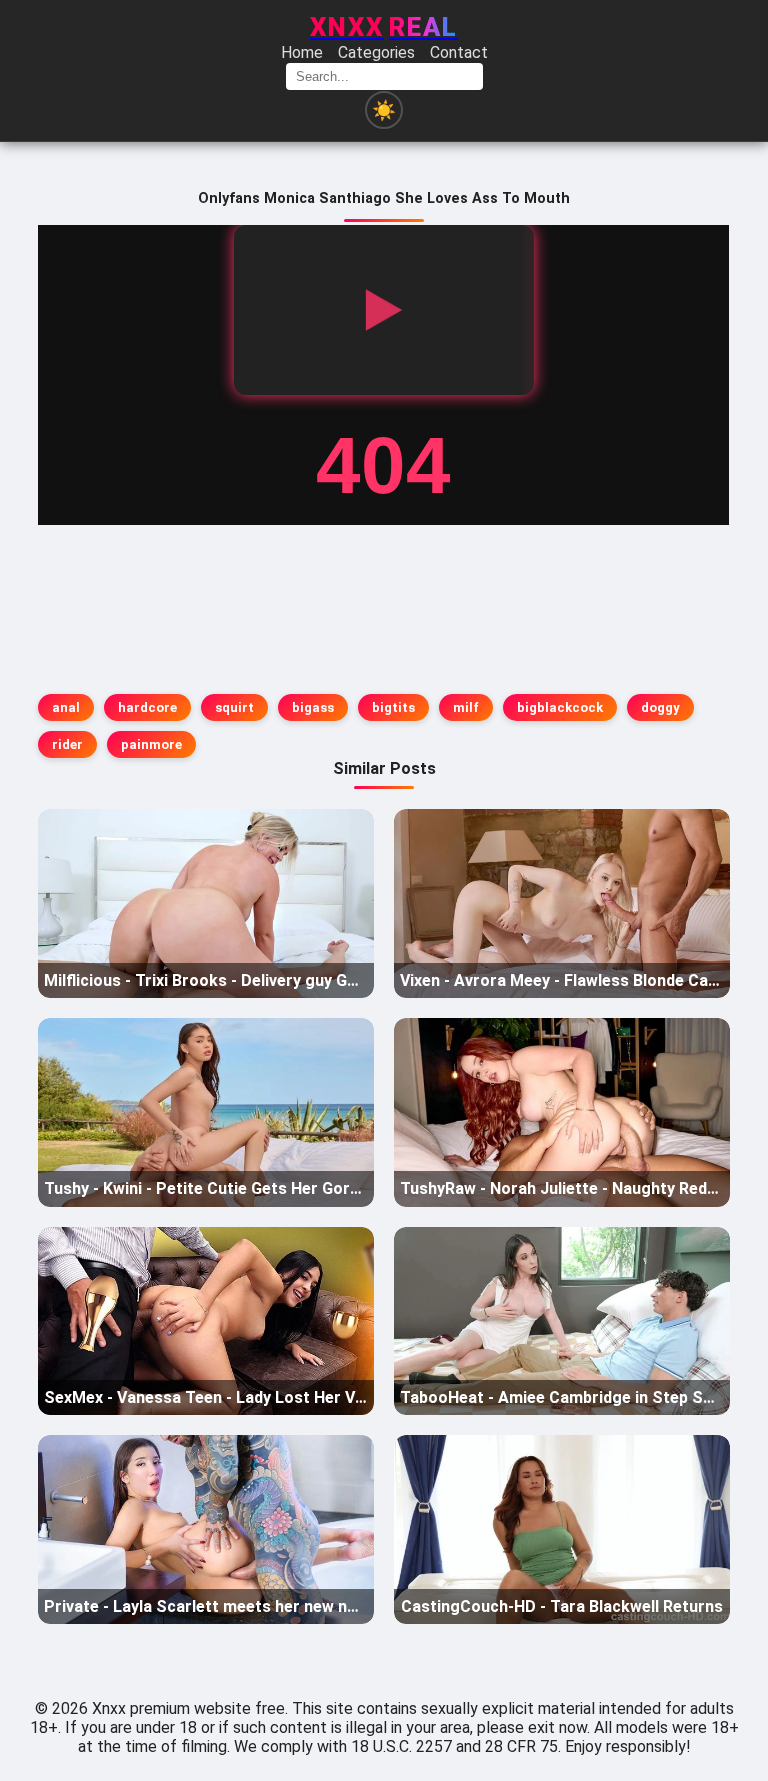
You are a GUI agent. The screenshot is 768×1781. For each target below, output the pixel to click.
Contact (459, 52)
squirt (234, 707)
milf (466, 707)
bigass (313, 707)
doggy (660, 707)
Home (302, 52)
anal (66, 707)
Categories (376, 52)
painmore (151, 744)
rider (67, 744)
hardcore (147, 707)
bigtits (393, 707)
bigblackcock (560, 707)
